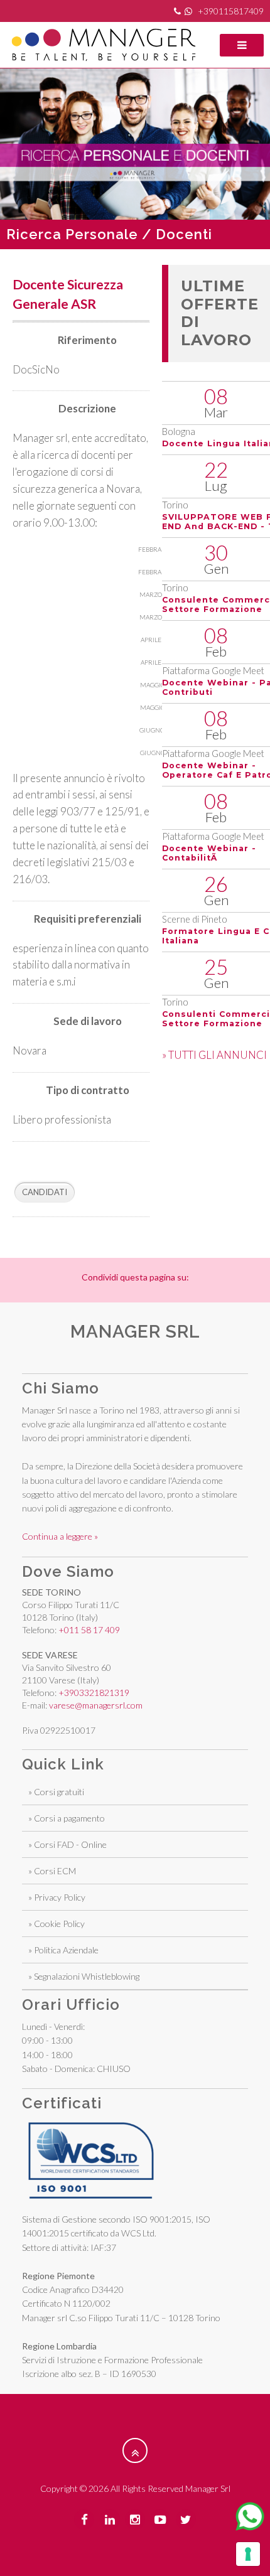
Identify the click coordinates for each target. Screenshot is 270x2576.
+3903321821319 (94, 1693)
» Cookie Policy (57, 1924)
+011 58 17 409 (89, 1630)
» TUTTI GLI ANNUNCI (214, 1055)
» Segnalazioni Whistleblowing (84, 1976)
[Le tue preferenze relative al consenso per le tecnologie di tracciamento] (248, 2554)
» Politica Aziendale (63, 1950)
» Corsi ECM (52, 1871)
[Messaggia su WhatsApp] (250, 2516)
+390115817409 (231, 11)
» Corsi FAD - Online (67, 1844)
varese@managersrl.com (96, 1705)
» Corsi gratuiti (56, 1792)
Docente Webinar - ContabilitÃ (209, 853)
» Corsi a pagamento (67, 1818)
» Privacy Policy (57, 1897)
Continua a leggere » (60, 1536)
